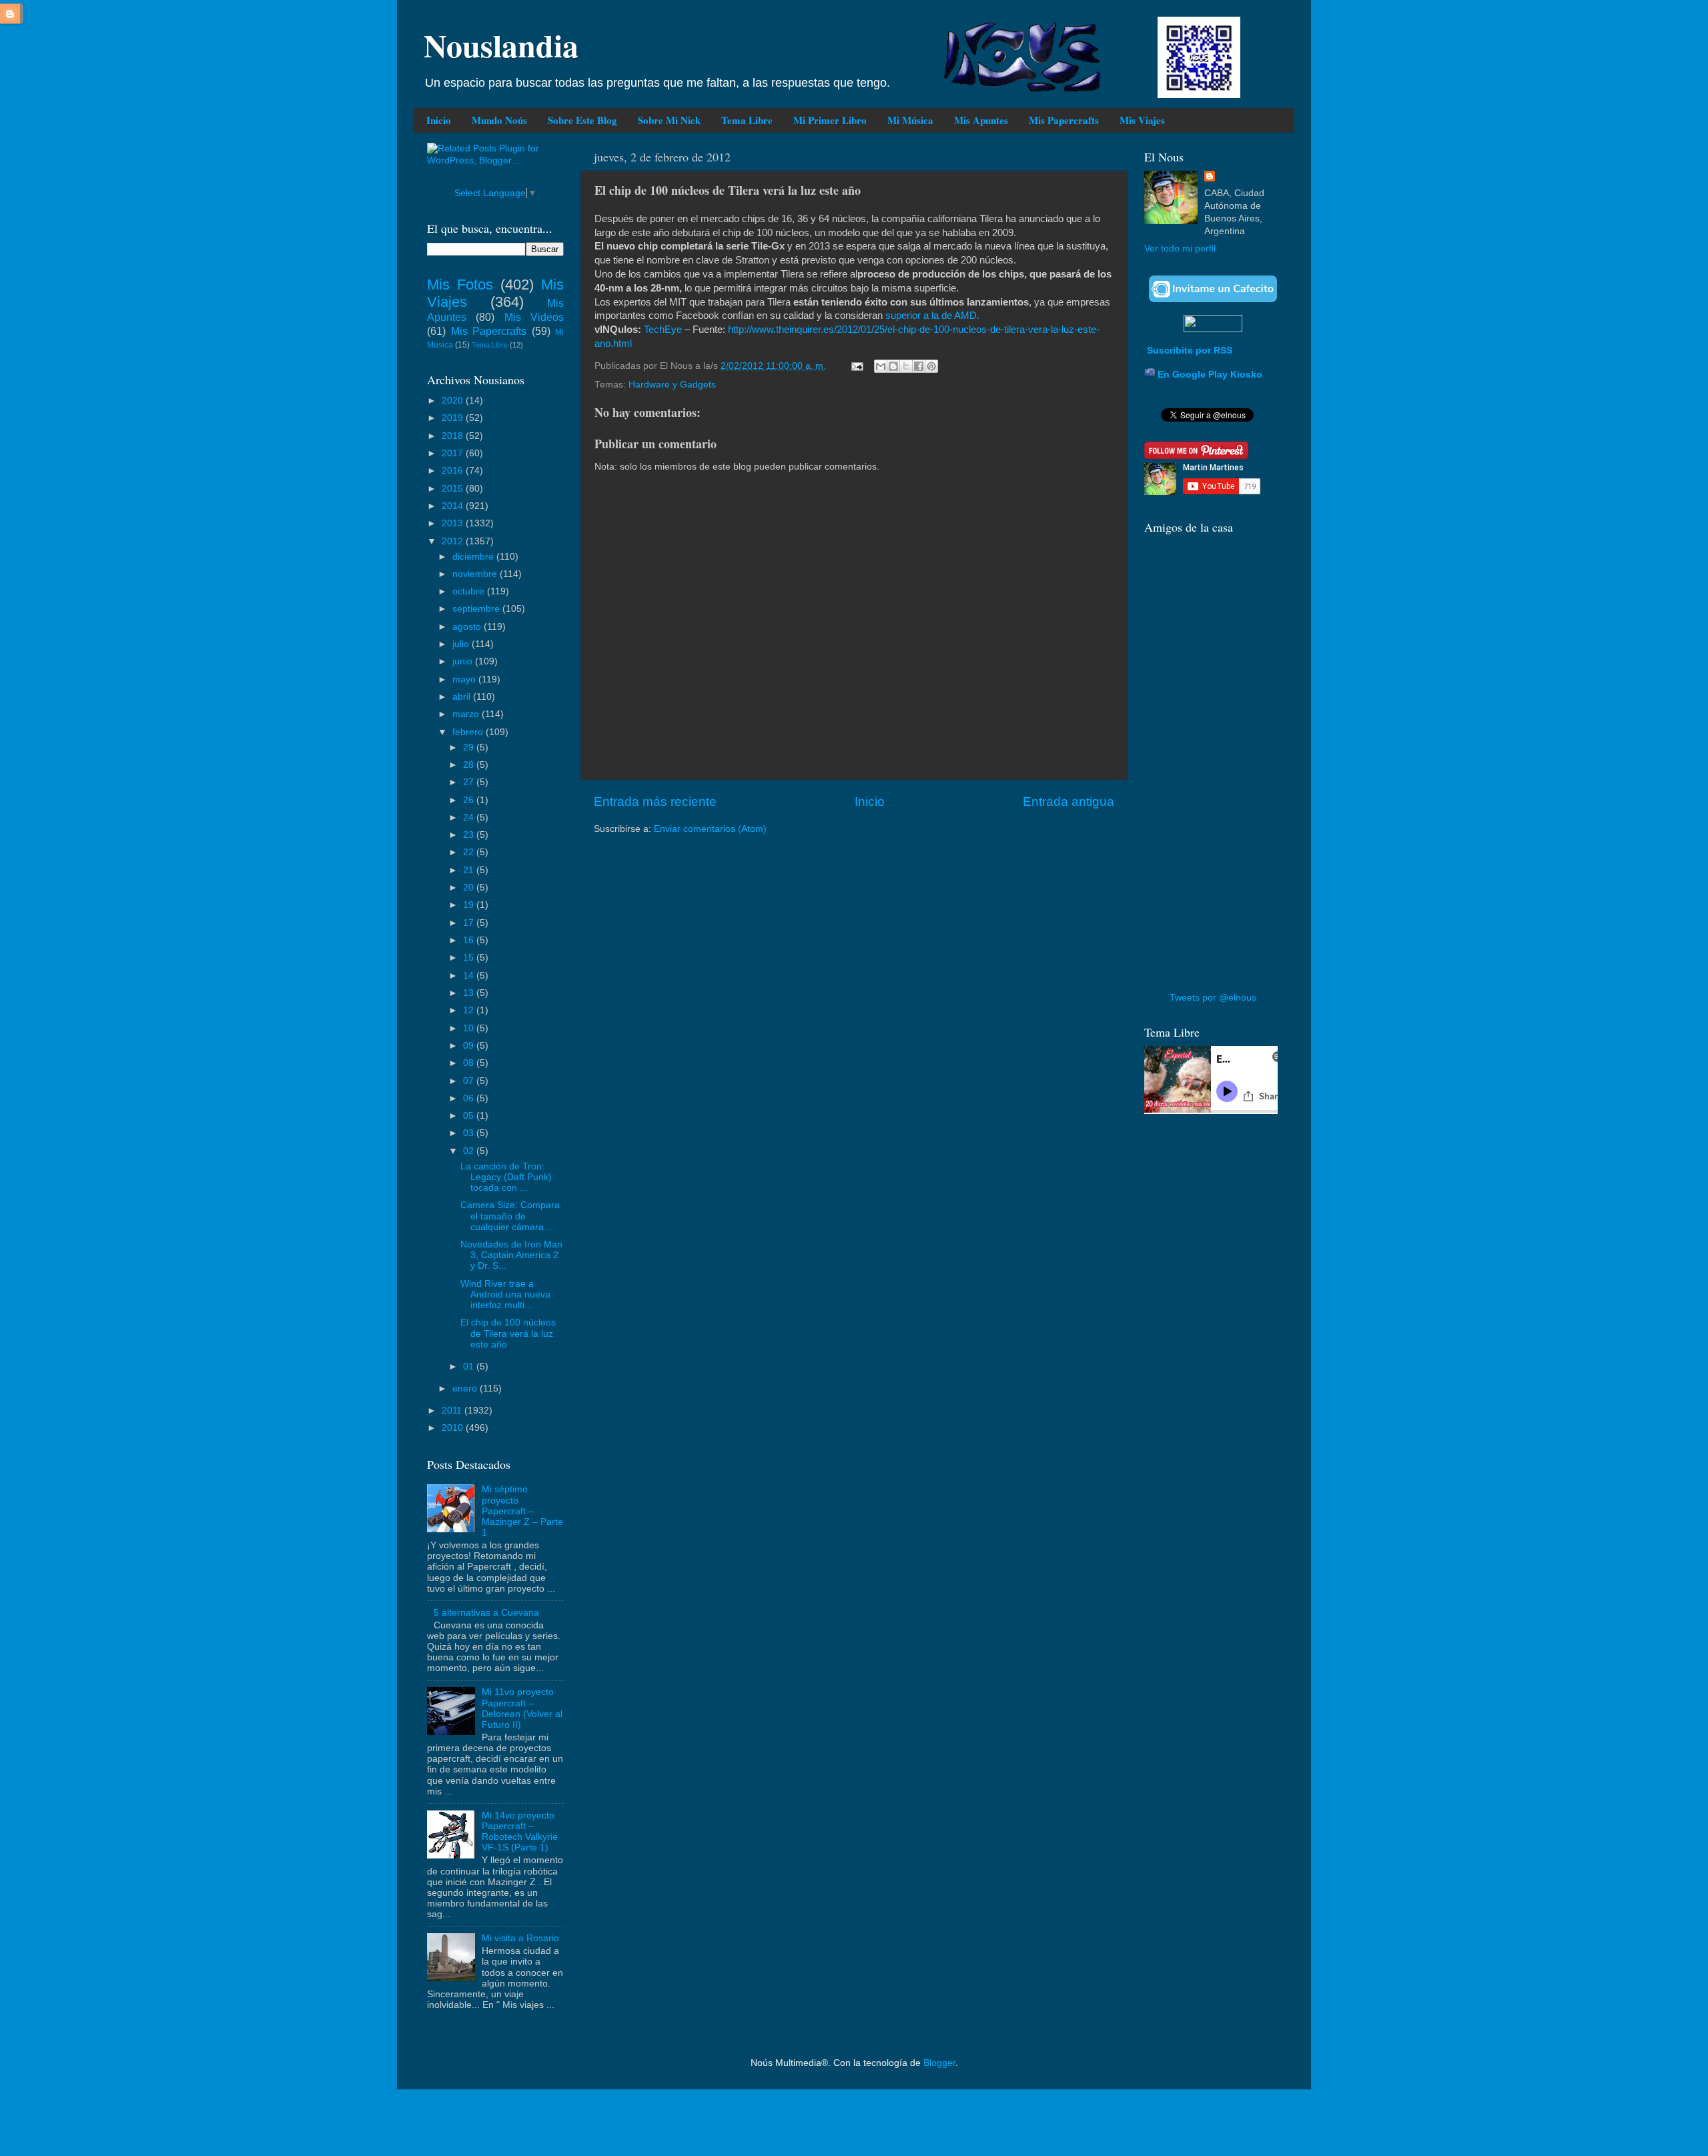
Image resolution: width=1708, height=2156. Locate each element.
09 (470, 1046)
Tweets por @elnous (1213, 998)
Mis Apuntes (981, 120)
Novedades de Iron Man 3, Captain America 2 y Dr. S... (511, 1255)
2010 (454, 1428)
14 (470, 976)
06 (470, 1098)
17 (470, 923)
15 (470, 958)
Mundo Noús (499, 120)
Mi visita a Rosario (520, 1938)
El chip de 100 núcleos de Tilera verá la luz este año (508, 1333)
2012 (454, 541)
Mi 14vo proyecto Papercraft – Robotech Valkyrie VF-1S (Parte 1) (520, 1832)
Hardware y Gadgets (672, 385)
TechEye (663, 330)
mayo (465, 679)
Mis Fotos (460, 285)
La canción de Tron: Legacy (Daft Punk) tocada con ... (506, 1177)
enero (466, 1389)
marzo (467, 714)
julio (462, 644)
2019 (454, 418)
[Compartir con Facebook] (919, 366)
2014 (454, 506)
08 (470, 1063)
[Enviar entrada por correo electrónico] (856, 366)
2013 (454, 523)
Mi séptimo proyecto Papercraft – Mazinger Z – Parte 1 (522, 1511)
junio (464, 661)
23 (470, 835)
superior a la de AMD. (932, 316)
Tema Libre (747, 120)
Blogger (939, 2063)
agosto (468, 627)
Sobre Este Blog (582, 120)
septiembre (477, 609)
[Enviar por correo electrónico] (881, 366)
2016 (454, 471)
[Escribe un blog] (893, 366)
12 (470, 1010)
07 (470, 1081)
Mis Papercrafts (1064, 120)
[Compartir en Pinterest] (931, 366)
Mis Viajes (1142, 120)
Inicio (439, 120)
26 (470, 800)
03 (470, 1133)
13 (470, 993)
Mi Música (910, 120)
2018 (454, 436)
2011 (453, 1411)
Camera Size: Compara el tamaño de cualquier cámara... (510, 1216)
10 (470, 1028)
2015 (454, 489)
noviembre (476, 574)
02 (470, 1151)
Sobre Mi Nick (669, 120)
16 (470, 940)
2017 (454, 453)
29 (470, 747)
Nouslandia (501, 45)
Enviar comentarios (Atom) (710, 829)
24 (470, 818)
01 (470, 1367)
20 (470, 888)
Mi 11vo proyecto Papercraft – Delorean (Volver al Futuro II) (522, 1708)
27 (470, 782)
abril (463, 697)
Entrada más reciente (655, 801)
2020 (454, 401)
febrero (469, 732)
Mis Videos (534, 317)
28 (470, 765)
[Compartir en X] (906, 366)
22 (470, 852)
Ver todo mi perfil (1180, 248)
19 (470, 905)
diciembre (474, 557)
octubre (470, 591)
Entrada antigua (1069, 801)
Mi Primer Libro (830, 120)
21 (470, 870)
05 (470, 1116)
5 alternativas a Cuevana (486, 1613)
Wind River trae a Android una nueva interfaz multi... (505, 1294)
